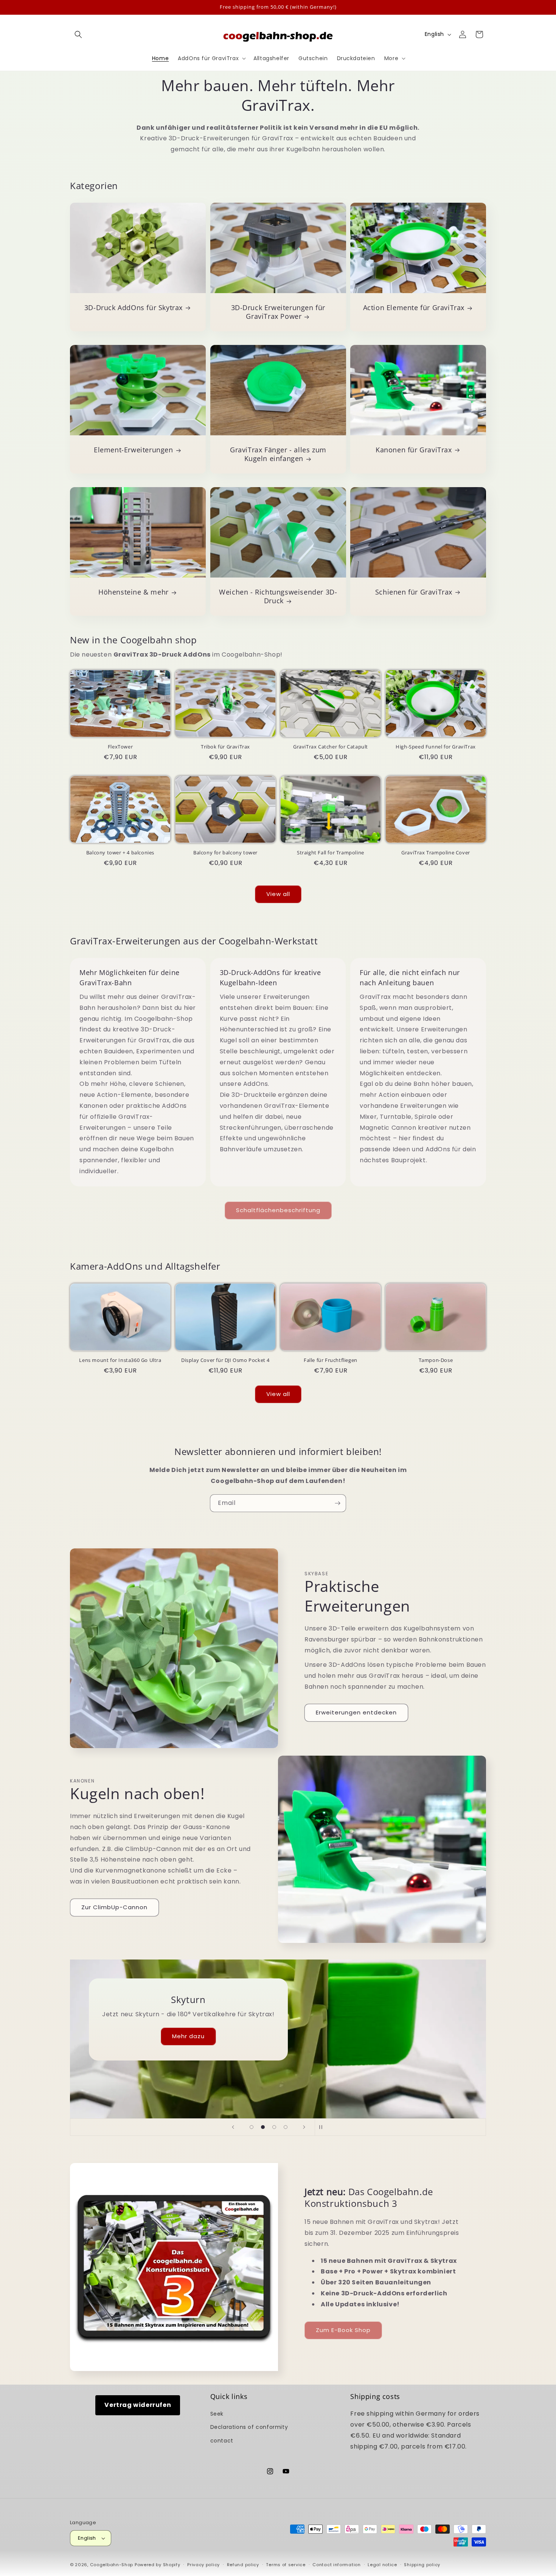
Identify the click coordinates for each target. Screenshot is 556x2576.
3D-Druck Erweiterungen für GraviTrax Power (278, 312)
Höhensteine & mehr (134, 592)
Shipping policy (422, 2565)
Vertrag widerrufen (138, 2405)
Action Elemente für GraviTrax (414, 308)
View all (278, 894)
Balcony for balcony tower (225, 853)
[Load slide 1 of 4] (252, 2127)
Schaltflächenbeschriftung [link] (278, 1210)
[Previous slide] (233, 2127)
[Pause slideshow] (323, 2127)
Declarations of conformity (249, 2427)
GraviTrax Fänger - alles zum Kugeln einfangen (278, 454)
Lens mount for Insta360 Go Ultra (120, 1360)
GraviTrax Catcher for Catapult (331, 747)
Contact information (336, 2565)
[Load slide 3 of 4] (274, 2127)
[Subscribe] (337, 1503)
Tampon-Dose (436, 1360)
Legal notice (382, 2565)
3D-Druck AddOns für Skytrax (134, 308)
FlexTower (120, 747)
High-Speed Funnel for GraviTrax (436, 747)
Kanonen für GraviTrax (414, 450)
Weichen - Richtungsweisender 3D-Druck (278, 596)
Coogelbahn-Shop (112, 2565)
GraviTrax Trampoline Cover (436, 853)
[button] (78, 34)
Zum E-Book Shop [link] (343, 2330)
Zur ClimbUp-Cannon (114, 1907)
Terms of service (286, 2565)
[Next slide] (304, 2127)
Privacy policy (203, 2565)
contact (222, 2441)
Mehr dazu (174, 2036)
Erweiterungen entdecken (356, 1712)
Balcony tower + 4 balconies (120, 853)
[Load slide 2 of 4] (263, 2127)
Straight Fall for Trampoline (331, 853)
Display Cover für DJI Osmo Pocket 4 (225, 1360)
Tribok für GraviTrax (225, 747)
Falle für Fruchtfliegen (331, 1360)
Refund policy (243, 2565)
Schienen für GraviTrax (414, 592)
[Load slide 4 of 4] (286, 2127)
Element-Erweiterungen (134, 450)
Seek (217, 2414)
